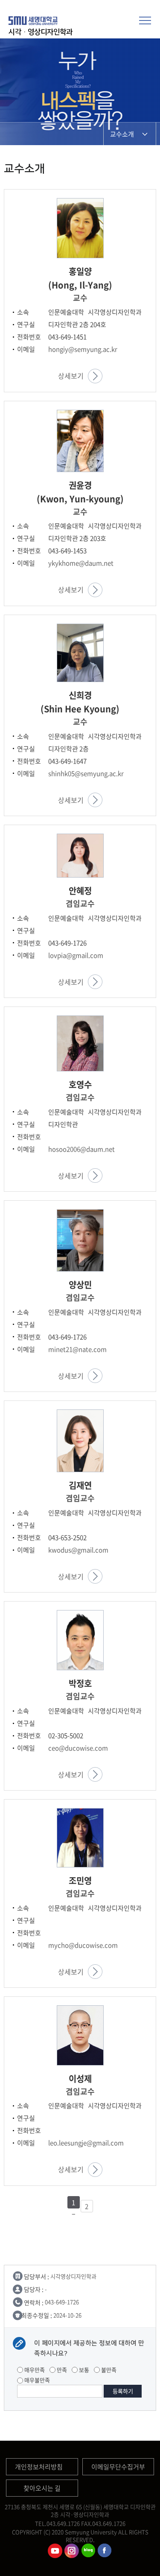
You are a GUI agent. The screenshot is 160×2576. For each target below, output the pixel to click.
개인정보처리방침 (39, 2467)
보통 (83, 2370)
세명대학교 (34, 20)
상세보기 (71, 376)
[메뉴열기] (145, 19)
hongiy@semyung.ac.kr (83, 349)
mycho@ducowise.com (83, 1945)
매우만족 (34, 2370)
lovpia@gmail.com (76, 955)
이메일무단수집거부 (118, 2467)
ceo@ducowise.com (78, 1748)
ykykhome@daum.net (81, 563)
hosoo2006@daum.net (81, 1149)
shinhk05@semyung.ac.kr (86, 773)
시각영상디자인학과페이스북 (105, 2551)
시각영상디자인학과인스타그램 (72, 2551)
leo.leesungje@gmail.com (86, 2143)
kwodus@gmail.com (78, 1550)
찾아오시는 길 (42, 2488)
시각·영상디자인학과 (41, 32)
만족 (61, 2370)
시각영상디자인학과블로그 (88, 2551)
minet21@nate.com (77, 1349)
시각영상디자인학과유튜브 (55, 2551)
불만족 (108, 2370)
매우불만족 (36, 2380)
